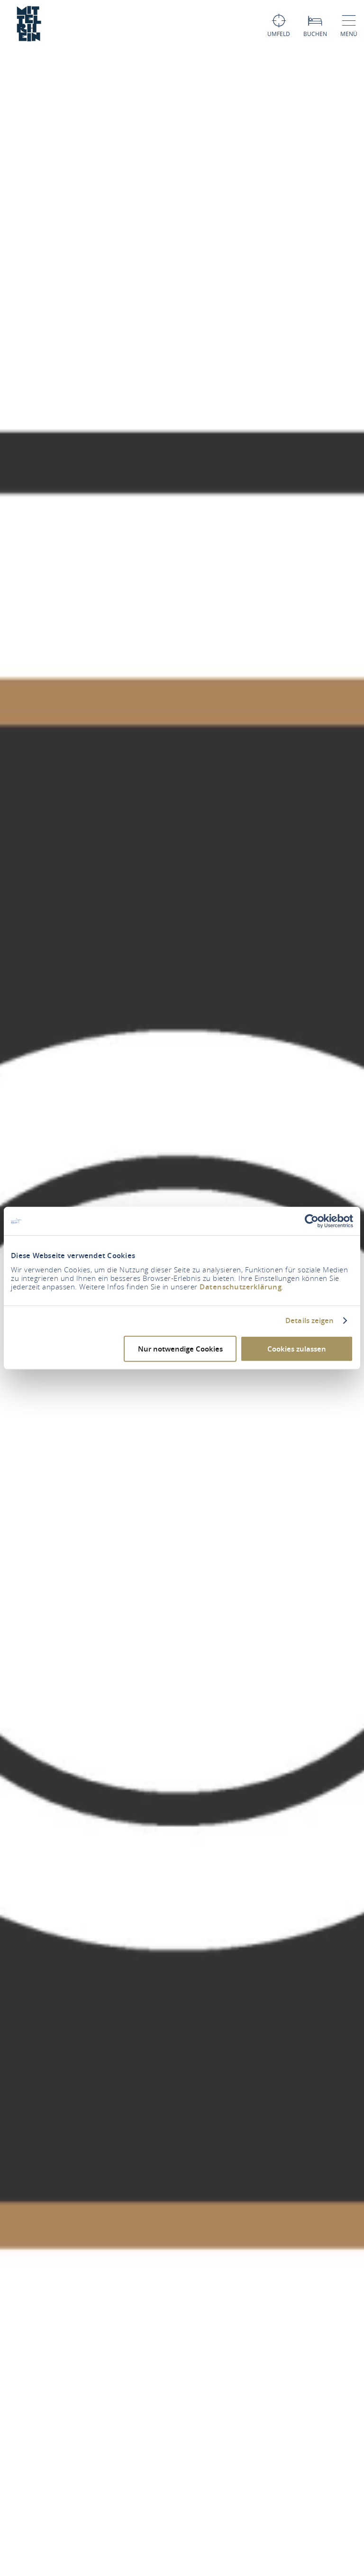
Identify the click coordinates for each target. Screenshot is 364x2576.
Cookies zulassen (297, 1348)
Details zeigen (309, 1321)
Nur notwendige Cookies (180, 1348)
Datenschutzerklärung (241, 1286)
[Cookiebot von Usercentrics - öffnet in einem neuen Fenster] (312, 1221)
